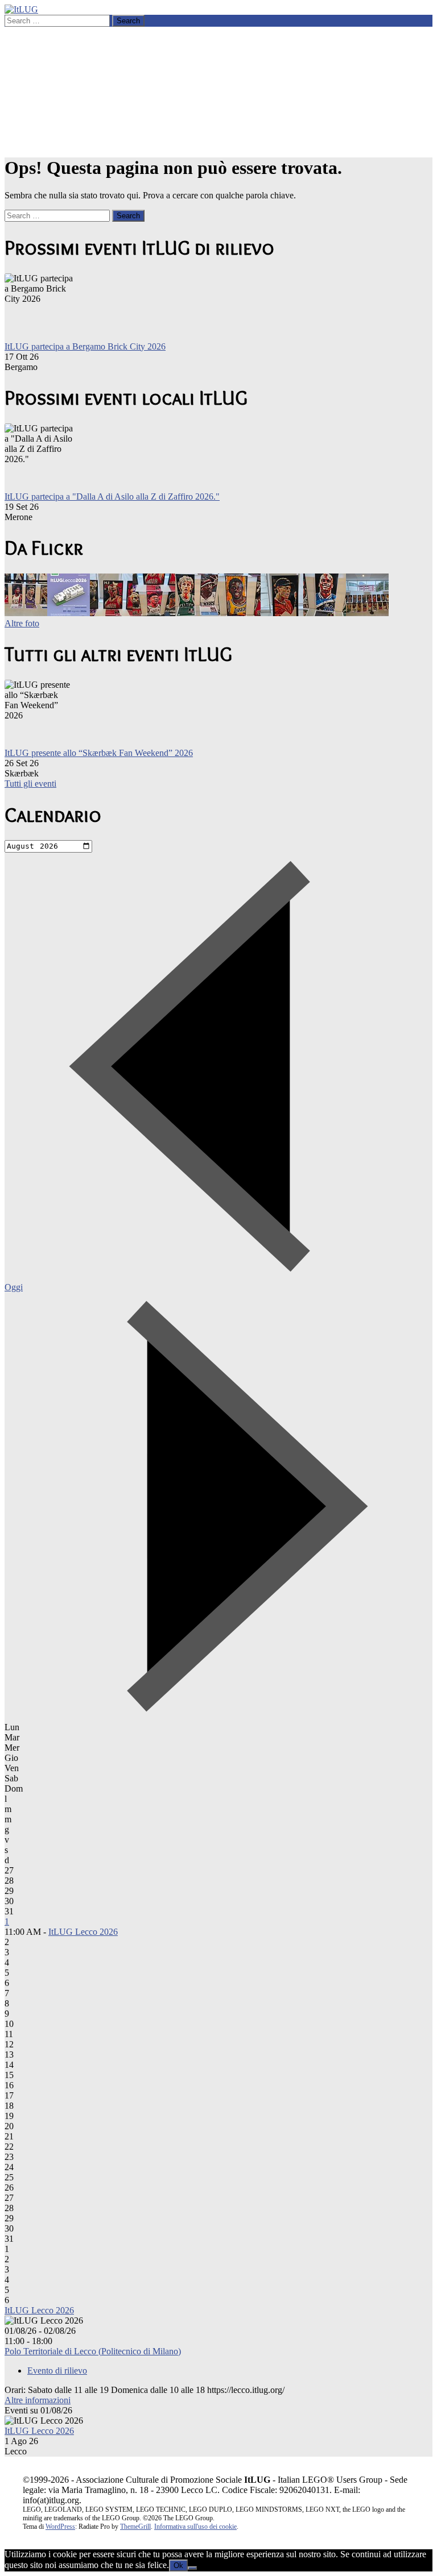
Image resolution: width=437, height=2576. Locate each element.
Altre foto (22, 623)
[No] (192, 2568)
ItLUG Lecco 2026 (83, 1932)
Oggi (14, 1287)
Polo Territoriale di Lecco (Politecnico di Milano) (93, 2351)
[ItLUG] (21, 9)
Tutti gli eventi (30, 784)
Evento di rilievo (57, 2371)
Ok (178, 2565)
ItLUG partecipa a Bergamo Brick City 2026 (85, 346)
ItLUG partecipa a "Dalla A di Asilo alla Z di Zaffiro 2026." (112, 496)
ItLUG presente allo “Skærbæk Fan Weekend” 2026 (99, 753)
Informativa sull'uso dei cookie (195, 2527)
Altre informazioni (38, 2400)
